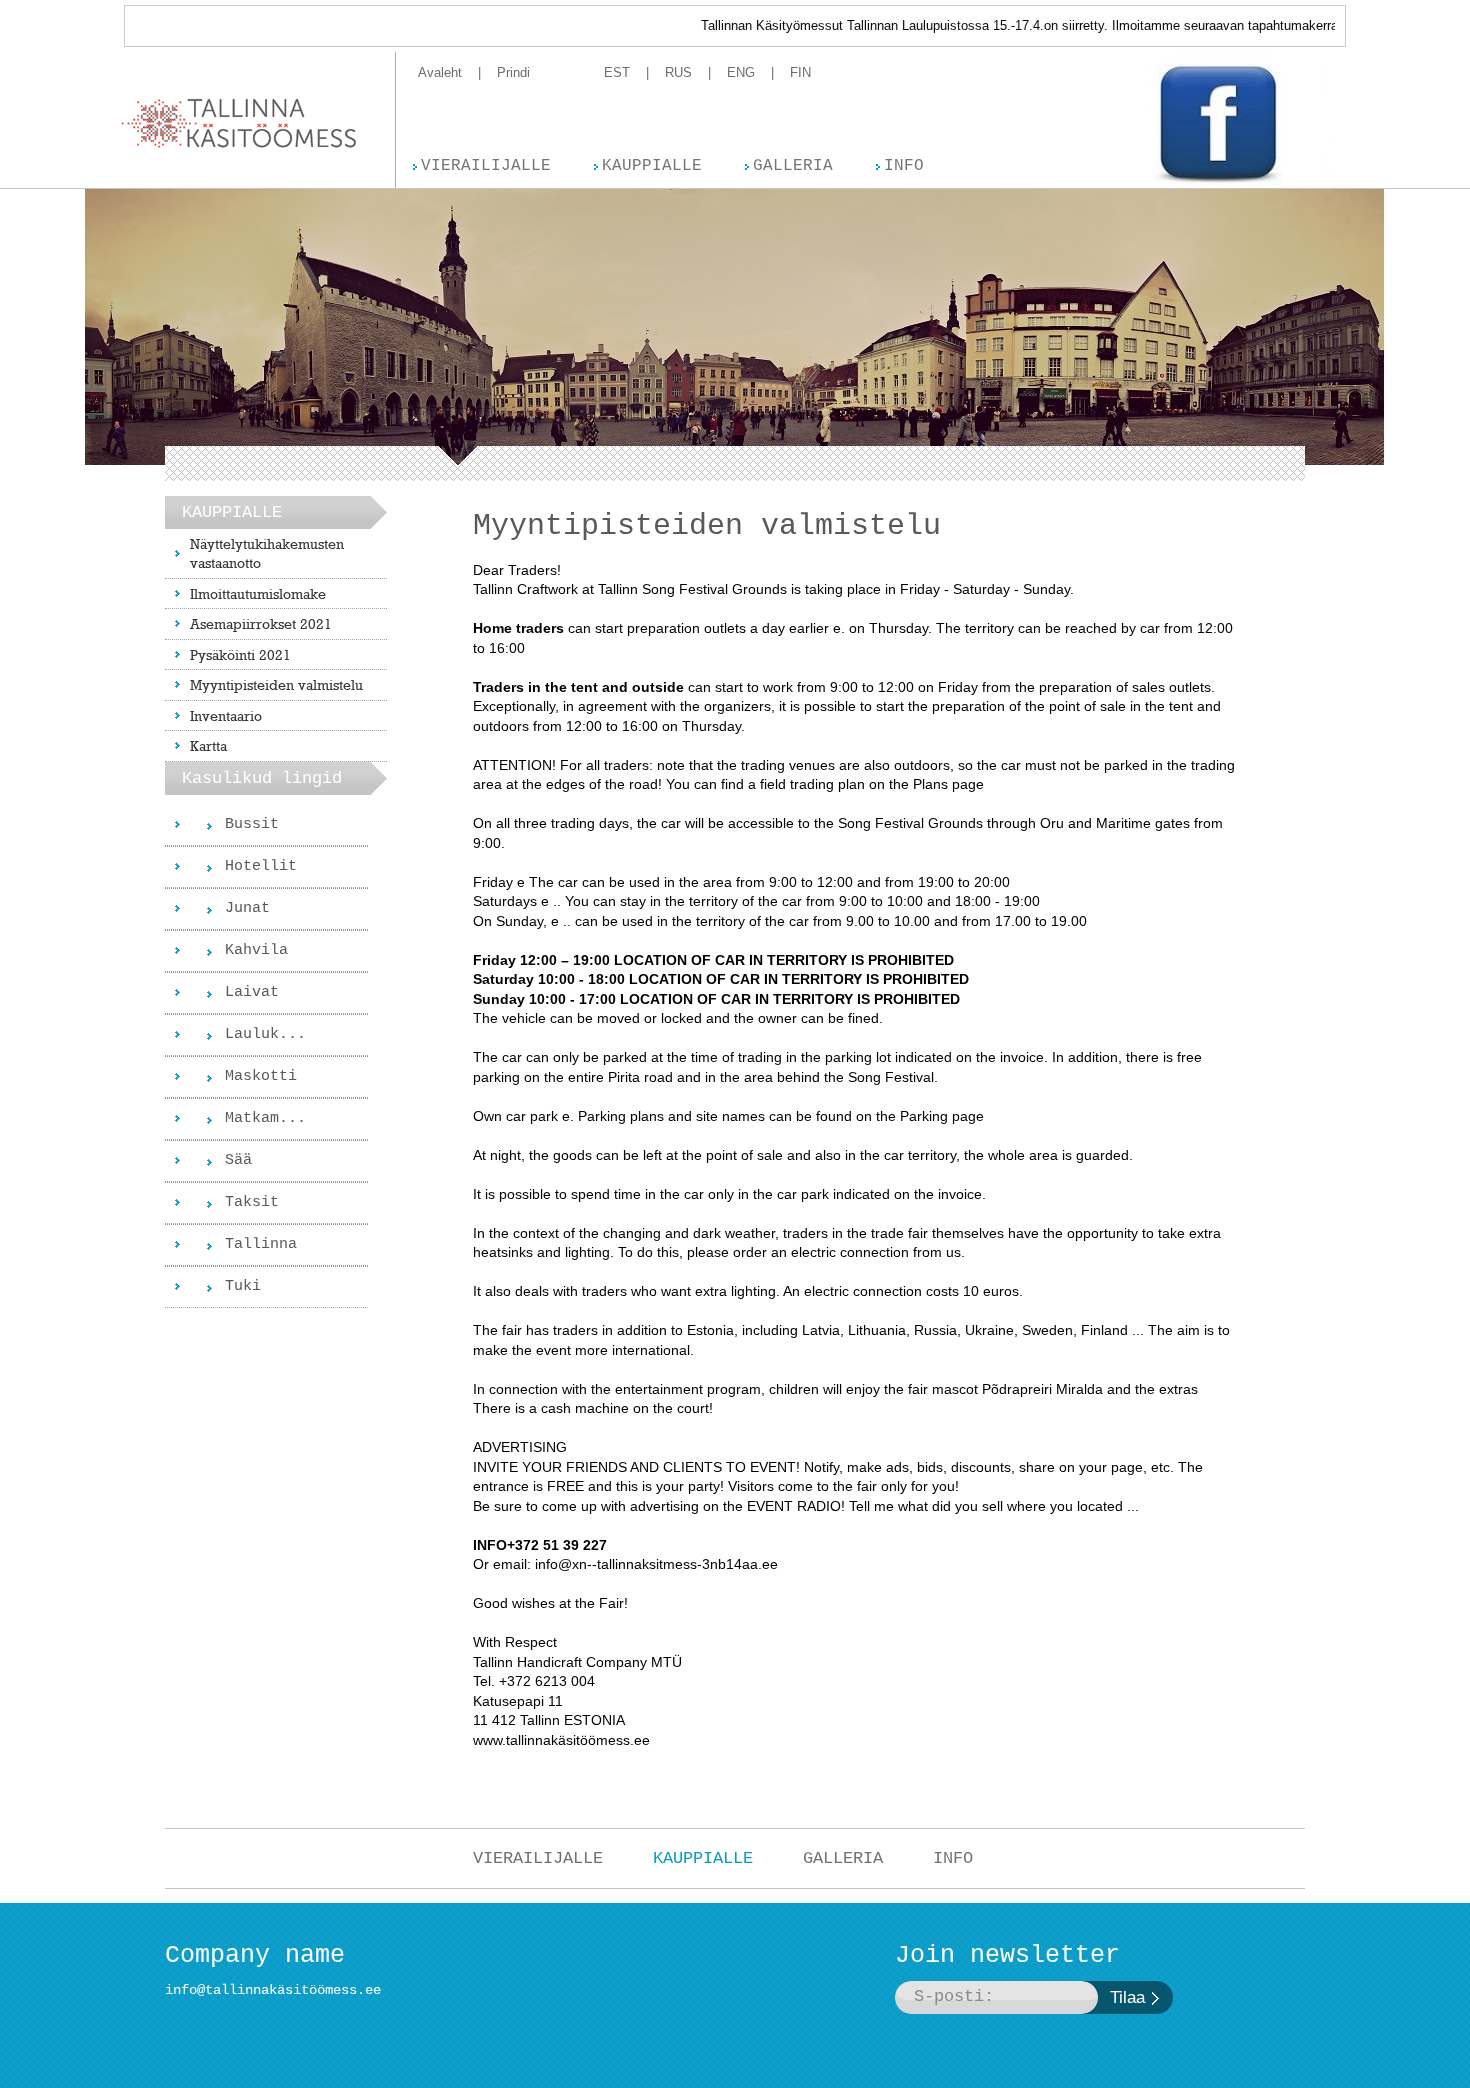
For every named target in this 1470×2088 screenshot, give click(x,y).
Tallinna (261, 1244)
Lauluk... (265, 1034)
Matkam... (265, 1118)
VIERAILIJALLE (538, 1858)
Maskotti (261, 1076)
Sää (238, 1160)
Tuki (243, 1286)
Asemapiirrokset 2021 (261, 623)
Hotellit (261, 866)
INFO (953, 1858)
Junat (247, 908)
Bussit (252, 824)
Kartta (208, 745)
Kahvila (256, 950)
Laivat (252, 992)
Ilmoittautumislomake (258, 593)
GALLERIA (843, 1858)
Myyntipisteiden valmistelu (276, 684)
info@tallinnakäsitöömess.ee (273, 1990)
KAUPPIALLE (703, 1858)
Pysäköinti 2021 (240, 654)
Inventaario (226, 715)
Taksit (252, 1202)
